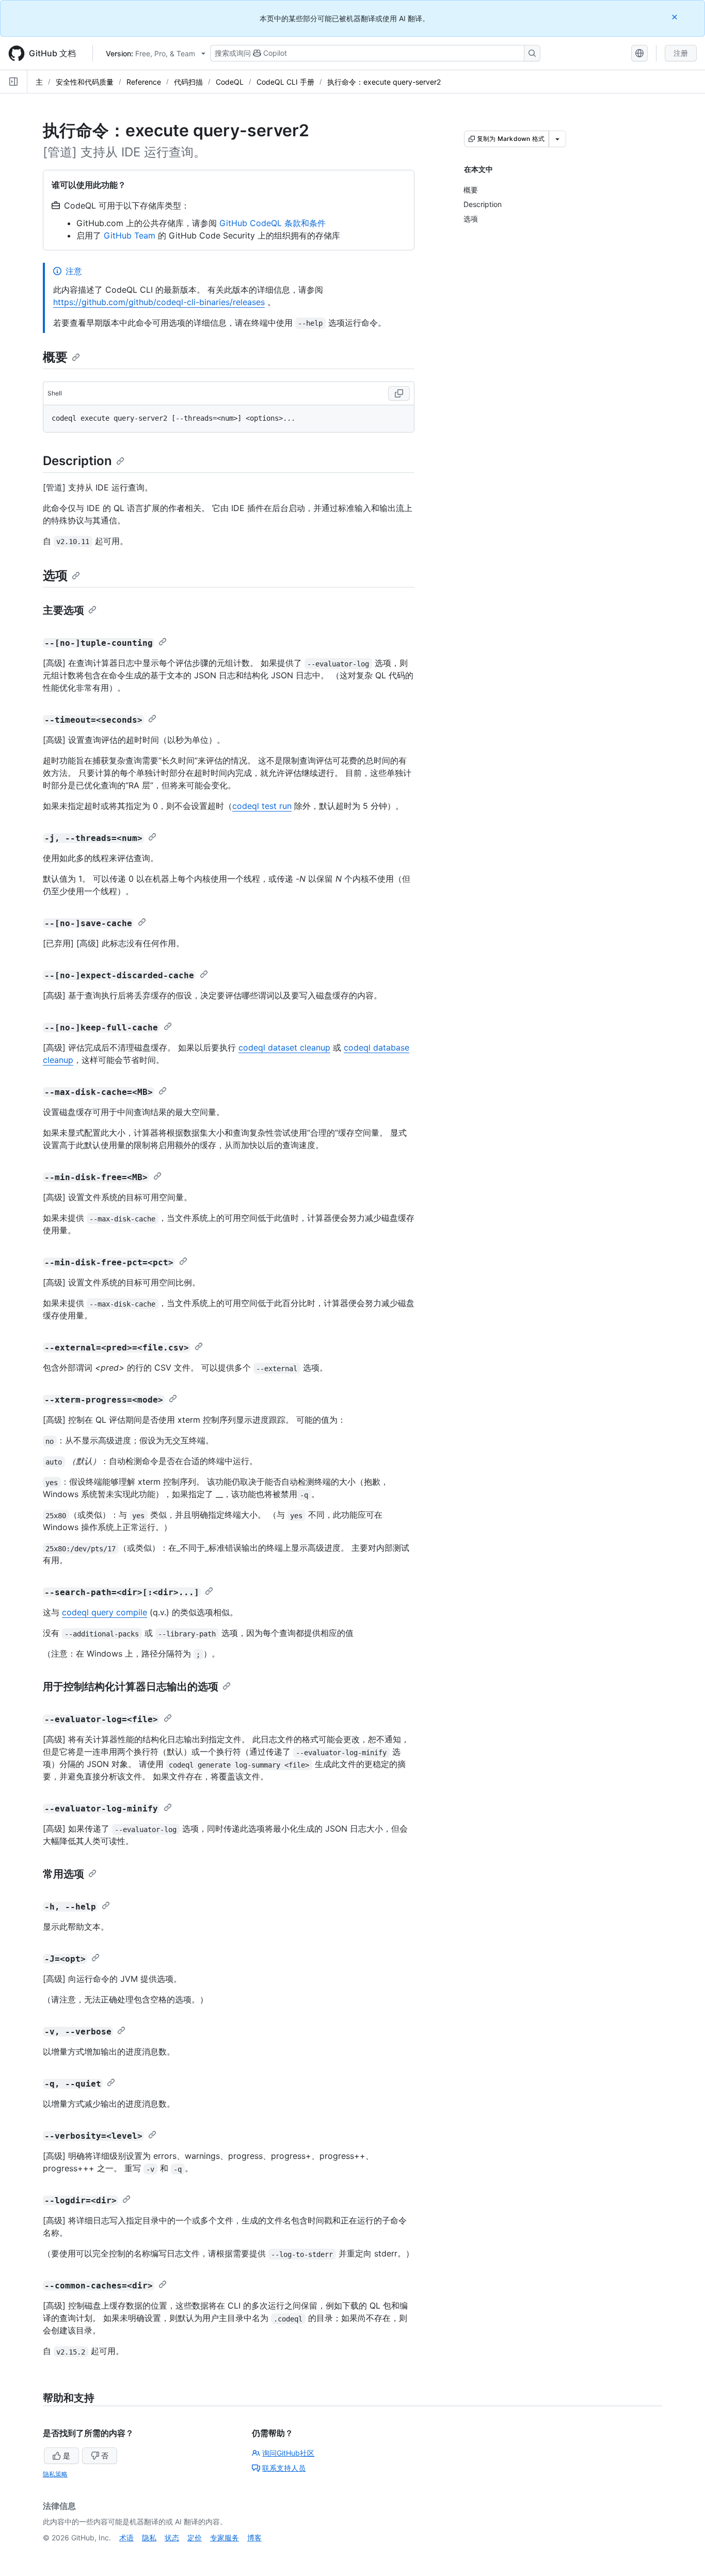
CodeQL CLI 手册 (285, 82)
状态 (172, 2538)
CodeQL (230, 82)
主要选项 (63, 610)
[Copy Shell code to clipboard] (399, 393)
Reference (144, 82)
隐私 (149, 2538)
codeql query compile (105, 1612)
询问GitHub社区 (288, 2453)
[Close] (676, 17)
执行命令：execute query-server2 (384, 82)
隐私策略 (55, 2474)
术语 (126, 2538)
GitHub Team (130, 235)
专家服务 (225, 2538)
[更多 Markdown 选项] (557, 139)
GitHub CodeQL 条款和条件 (273, 223)
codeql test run (262, 806)
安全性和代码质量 (85, 82)
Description (77, 461)
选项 (55, 575)
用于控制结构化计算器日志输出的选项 (131, 1687)
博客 (254, 2538)
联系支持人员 (284, 2468)
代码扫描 (188, 82)
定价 (195, 2538)
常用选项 (63, 1874)
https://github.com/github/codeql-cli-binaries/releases (159, 302)
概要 (55, 357)
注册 (681, 53)
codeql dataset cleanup (284, 1047)
